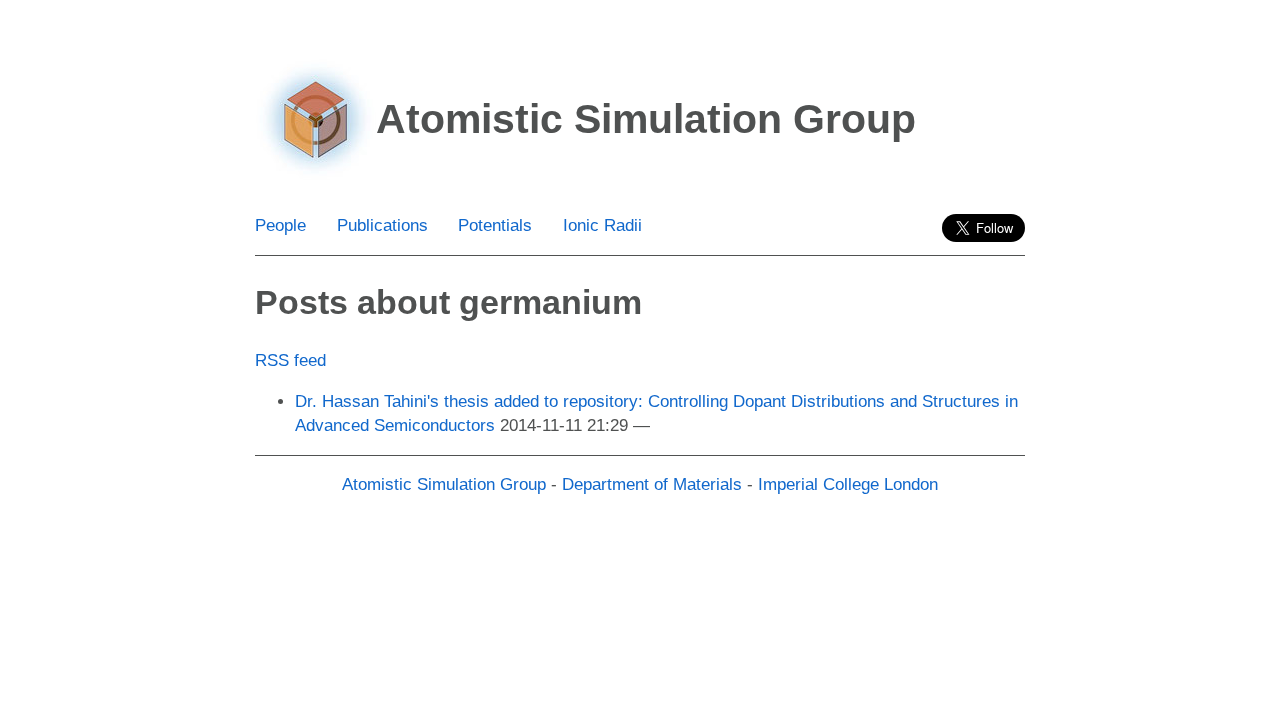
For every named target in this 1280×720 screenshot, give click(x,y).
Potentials (495, 225)
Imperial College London (848, 484)
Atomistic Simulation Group (444, 484)
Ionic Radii (602, 225)
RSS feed (290, 360)
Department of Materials (652, 484)
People (280, 225)
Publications (382, 225)
